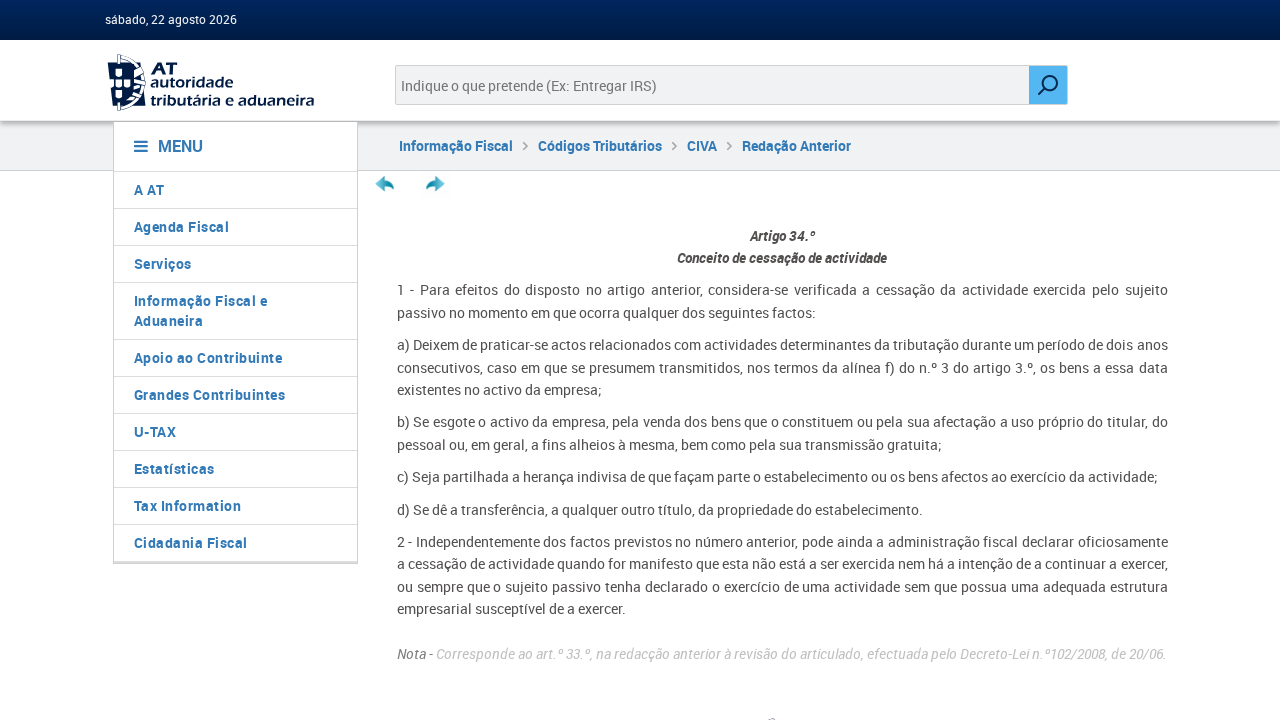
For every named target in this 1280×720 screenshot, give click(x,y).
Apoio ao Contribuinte (208, 357)
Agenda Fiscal (182, 226)
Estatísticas (174, 468)
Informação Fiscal (456, 145)
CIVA (702, 145)
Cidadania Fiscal (191, 542)
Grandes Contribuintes (210, 394)
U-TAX (155, 431)
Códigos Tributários (600, 145)
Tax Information (188, 505)
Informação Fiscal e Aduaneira (201, 310)
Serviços (163, 263)
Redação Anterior (796, 145)
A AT (149, 189)
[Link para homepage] (227, 82)
